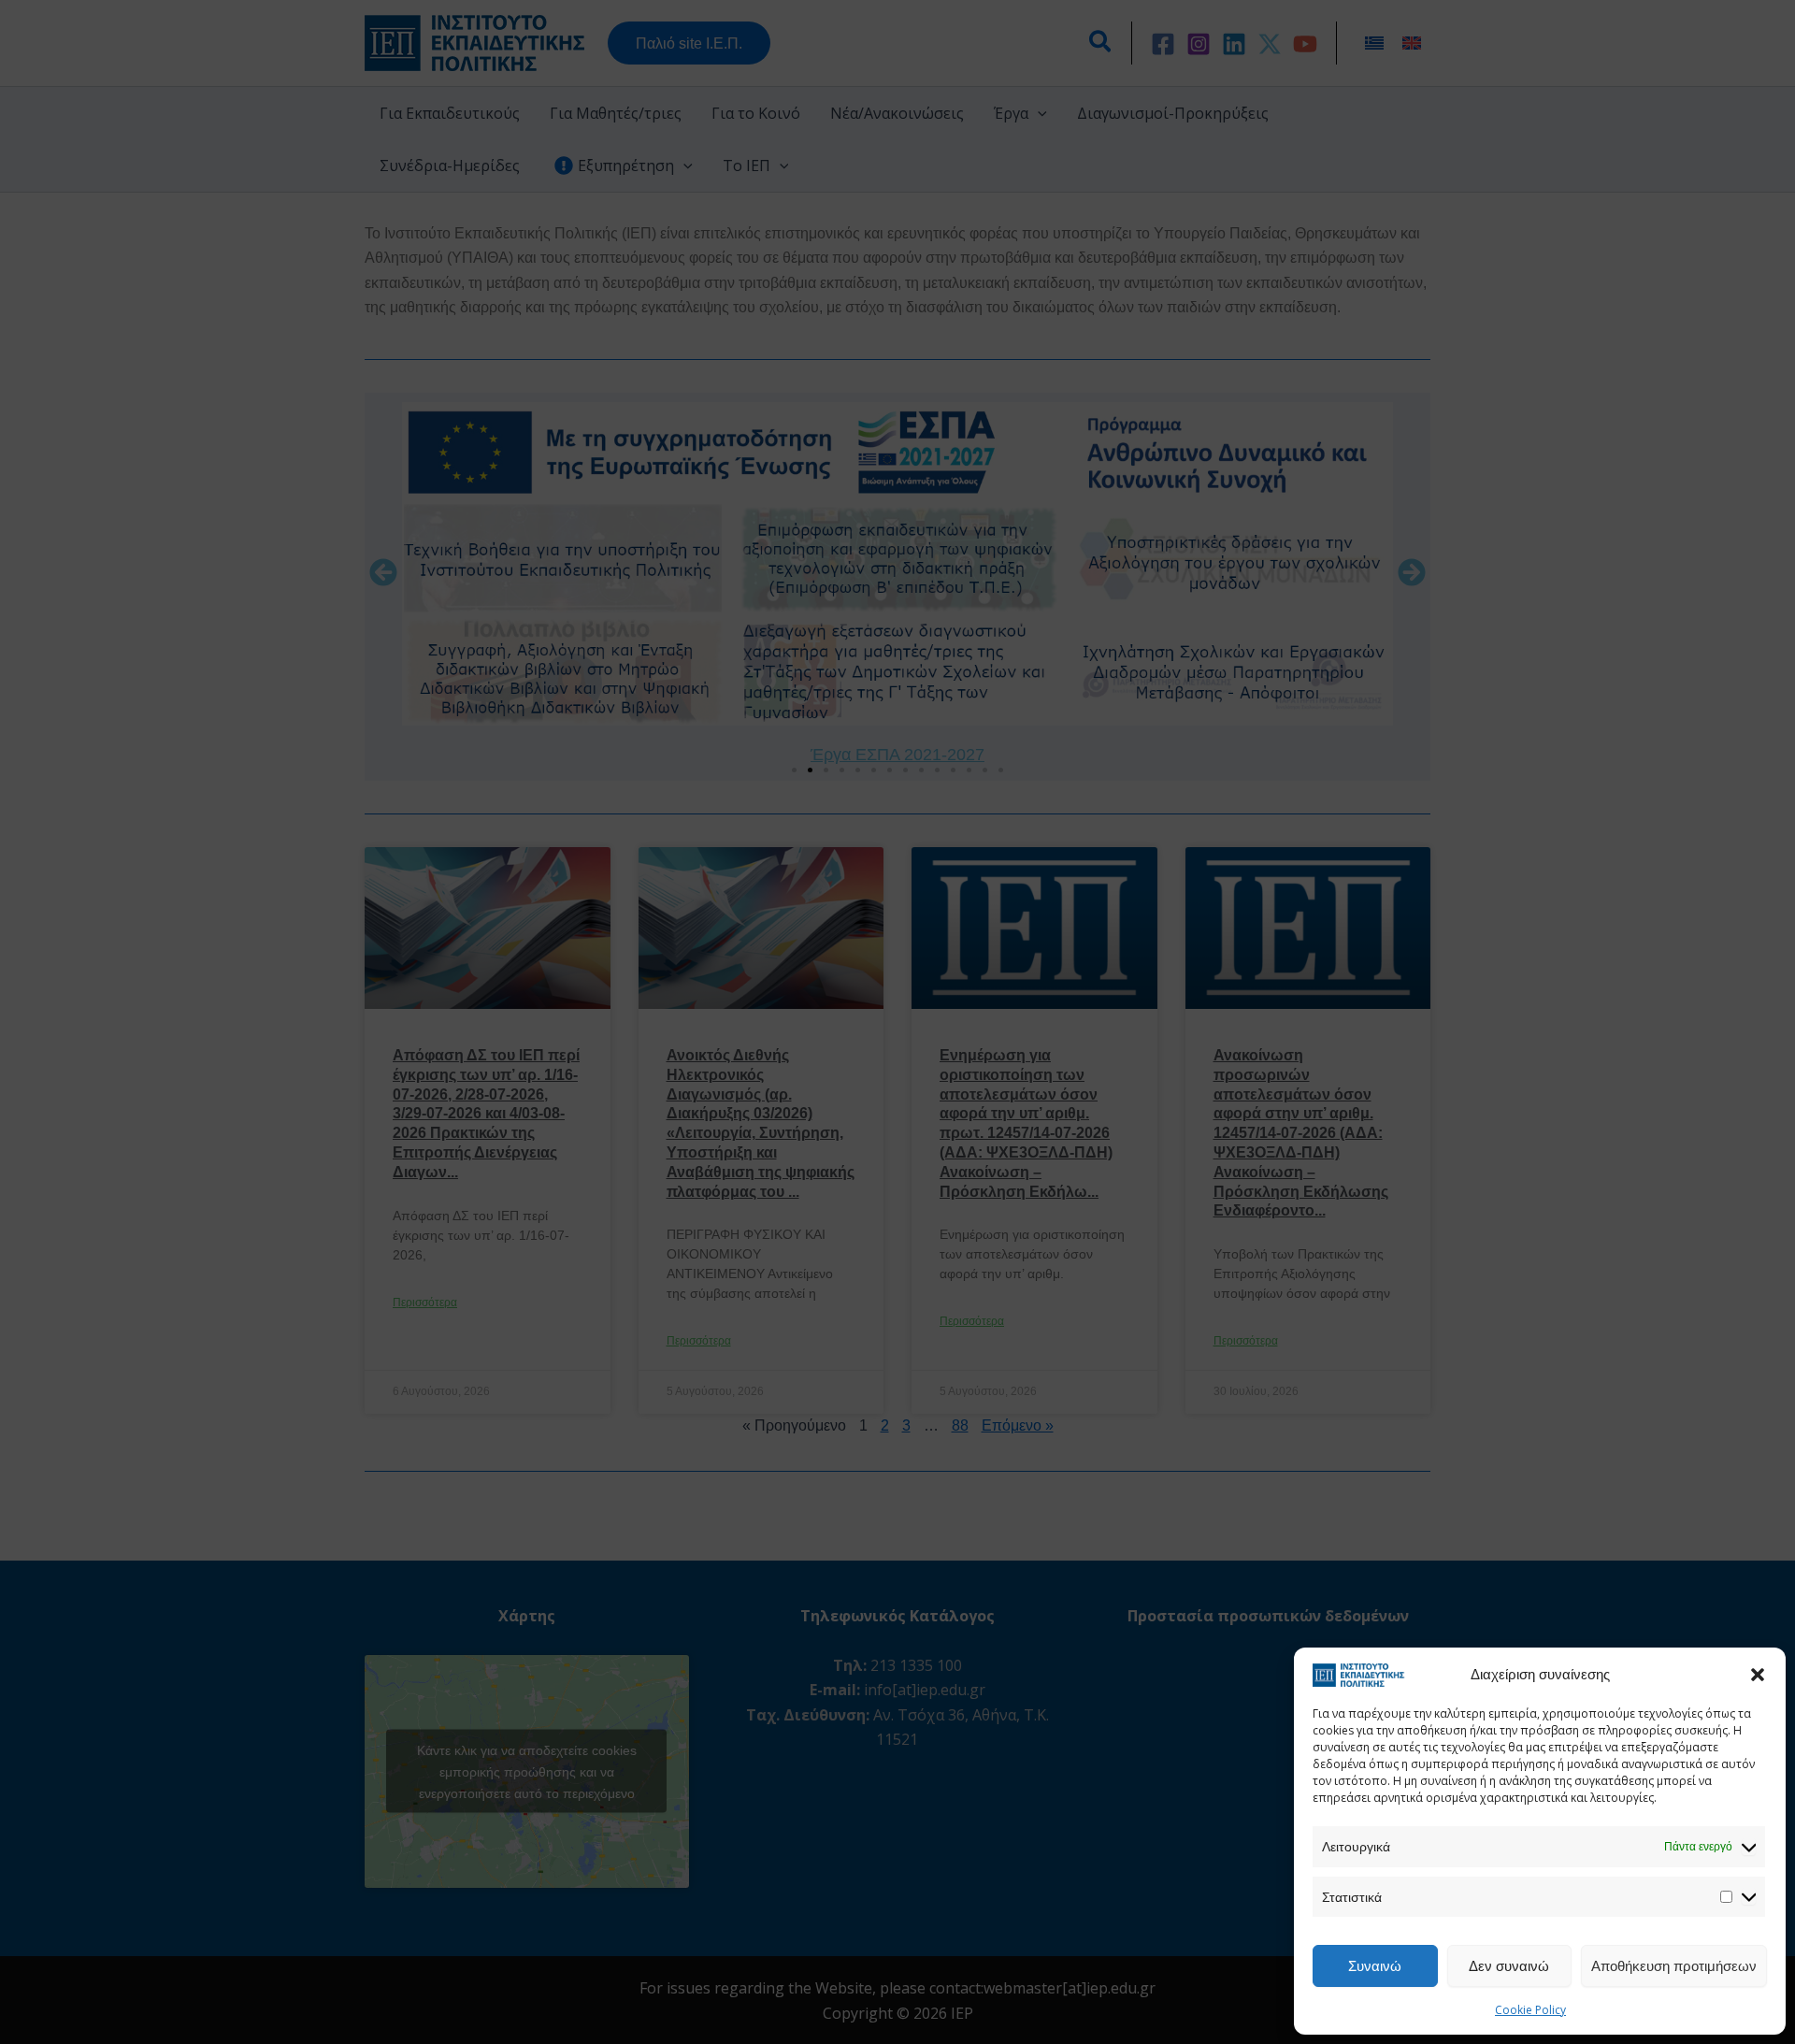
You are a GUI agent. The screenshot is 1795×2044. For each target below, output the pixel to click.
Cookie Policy (1530, 2010)
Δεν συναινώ (1509, 1965)
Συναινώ (1375, 1965)
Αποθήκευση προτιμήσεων (1674, 1965)
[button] (1758, 1675)
